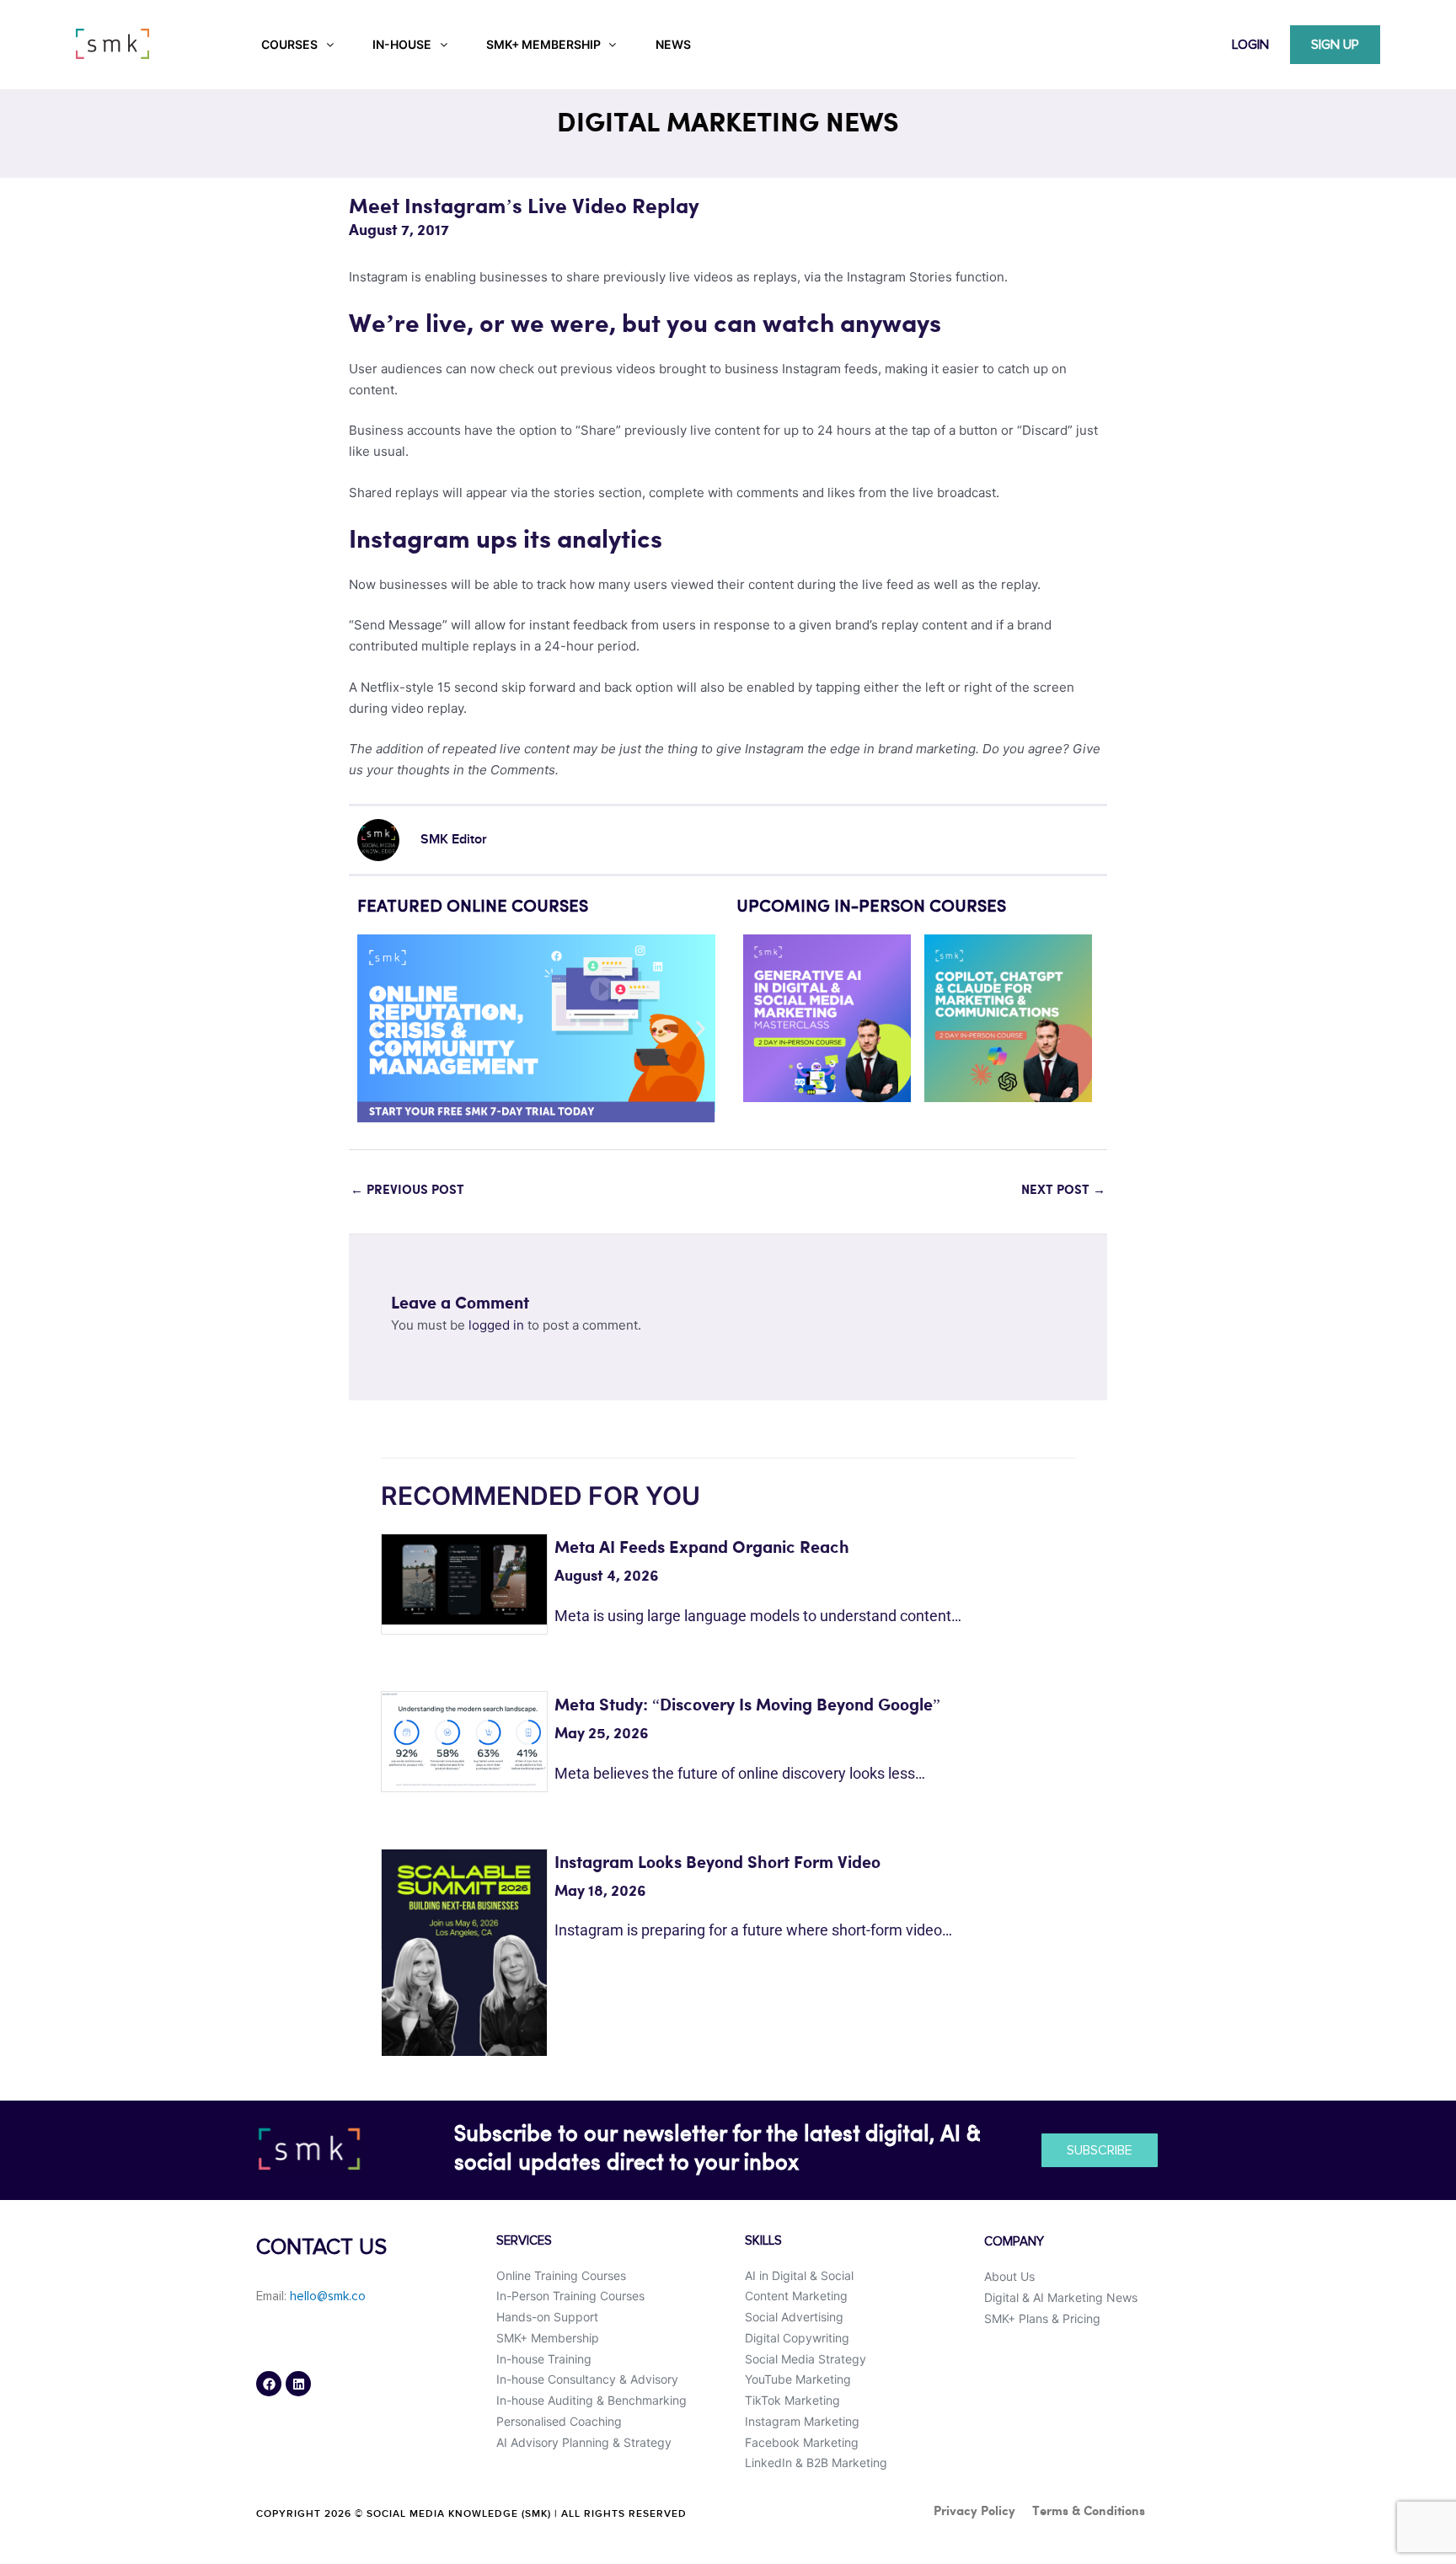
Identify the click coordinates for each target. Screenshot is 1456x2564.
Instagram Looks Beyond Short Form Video (717, 1863)
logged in (496, 1325)
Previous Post (407, 1191)
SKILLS (763, 2241)
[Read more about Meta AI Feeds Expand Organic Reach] (464, 1579)
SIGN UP (1335, 45)
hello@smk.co (328, 2296)
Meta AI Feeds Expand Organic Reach (702, 1548)
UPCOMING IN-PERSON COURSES (871, 907)
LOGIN (1250, 45)
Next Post (1063, 1191)
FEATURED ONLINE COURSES (473, 907)
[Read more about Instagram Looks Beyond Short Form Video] (464, 1951)
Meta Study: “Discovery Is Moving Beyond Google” (747, 1706)
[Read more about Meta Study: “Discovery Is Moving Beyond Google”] (464, 1738)
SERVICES (524, 2241)
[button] (376, 1028)
